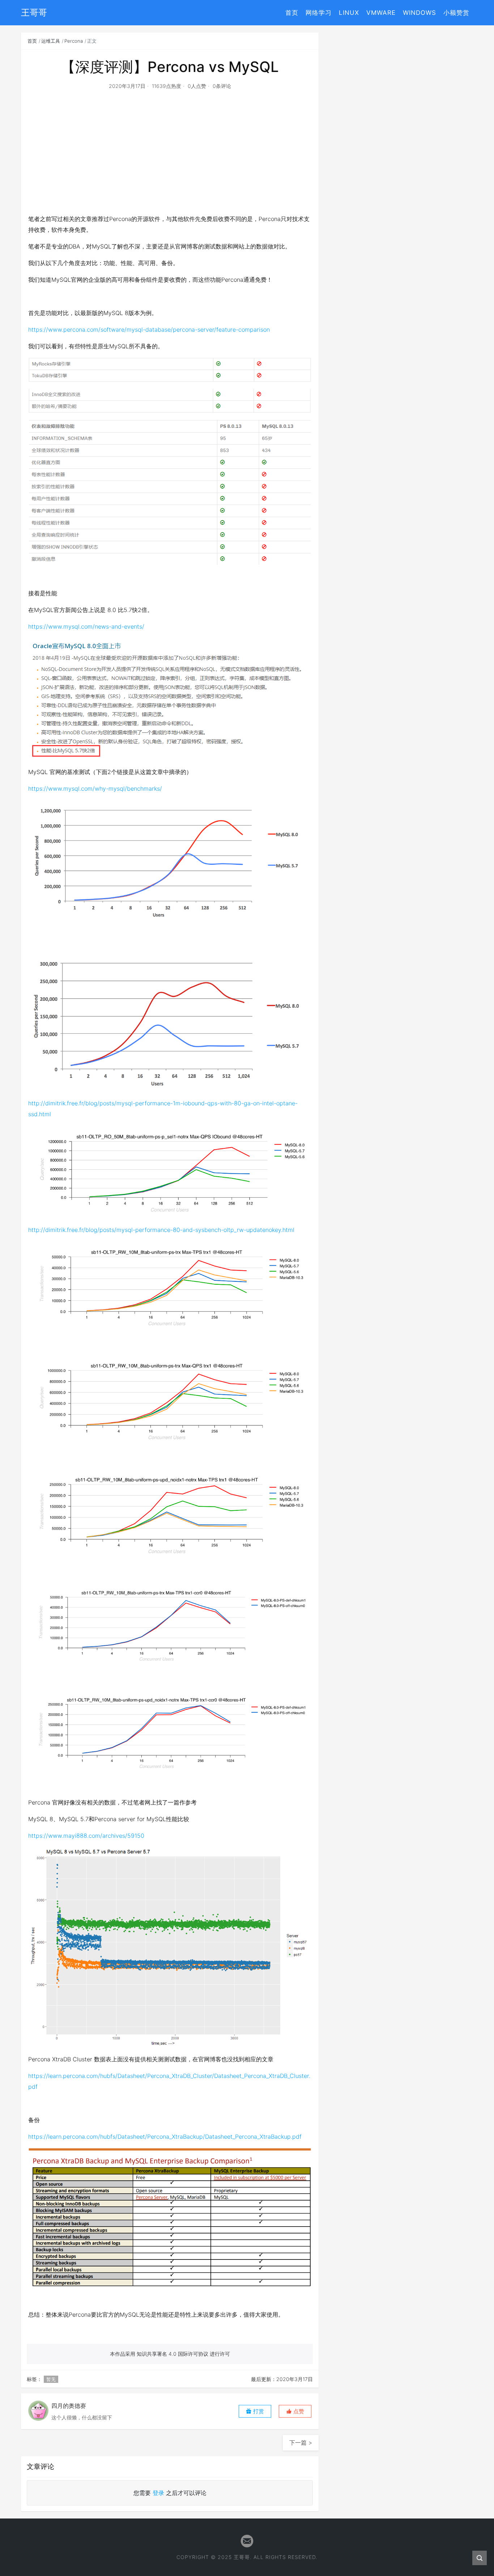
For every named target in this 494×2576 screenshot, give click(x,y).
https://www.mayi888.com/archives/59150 (86, 1836)
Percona (74, 41)
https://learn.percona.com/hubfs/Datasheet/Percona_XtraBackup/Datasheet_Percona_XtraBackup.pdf (165, 2137)
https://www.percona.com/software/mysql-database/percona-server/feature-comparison (149, 330)
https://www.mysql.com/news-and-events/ (86, 626)
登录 (158, 2493)
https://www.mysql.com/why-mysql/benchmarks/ (95, 788)
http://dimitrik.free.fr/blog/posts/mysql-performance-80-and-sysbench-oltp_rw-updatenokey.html (161, 1230)
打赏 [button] (258, 2411)
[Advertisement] (170, 161)
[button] (295, 2411)
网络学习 (319, 13)
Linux (349, 13)
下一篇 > (301, 2443)
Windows (420, 13)
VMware (381, 13)
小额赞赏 (456, 13)
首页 (292, 13)
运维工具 (51, 41)
